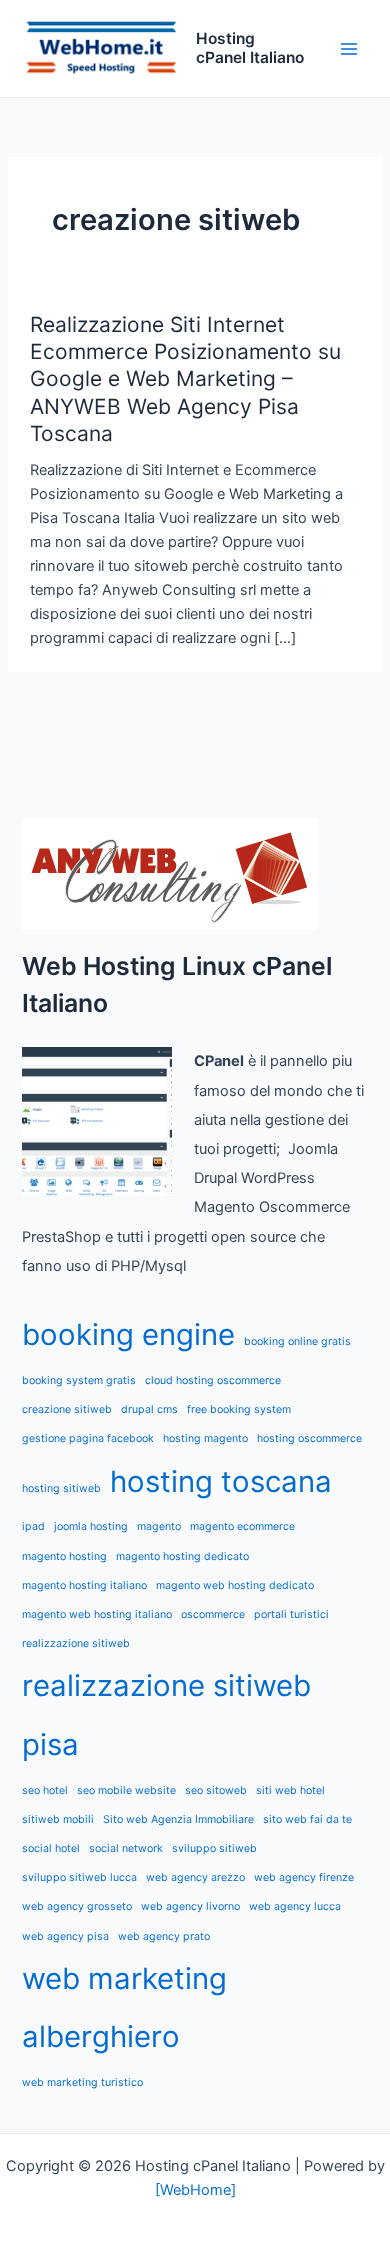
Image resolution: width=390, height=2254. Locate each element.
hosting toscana (221, 1481)
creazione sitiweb (67, 1409)
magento (159, 1526)
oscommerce (213, 1614)
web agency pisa (65, 1936)
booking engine (128, 1334)
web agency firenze (304, 1877)
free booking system (239, 1409)
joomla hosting (91, 1526)
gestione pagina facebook (88, 1438)
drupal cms (149, 1409)
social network (126, 1848)
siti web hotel (290, 1790)
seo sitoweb (216, 1790)
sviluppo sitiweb (214, 1848)
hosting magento (205, 1438)
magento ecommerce (242, 1526)
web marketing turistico (82, 2082)
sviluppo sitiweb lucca (79, 1877)
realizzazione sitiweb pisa (166, 1715)
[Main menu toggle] (349, 49)
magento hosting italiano (84, 1585)
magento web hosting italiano (97, 1614)
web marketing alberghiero (124, 2008)
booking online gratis (297, 1341)
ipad (33, 1526)
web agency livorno (190, 1906)
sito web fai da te (307, 1819)
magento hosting (64, 1556)
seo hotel (45, 1790)
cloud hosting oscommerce (213, 1380)
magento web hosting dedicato (235, 1585)
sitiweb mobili (58, 1819)
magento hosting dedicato (182, 1556)
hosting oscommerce (309, 1438)
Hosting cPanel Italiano (250, 48)
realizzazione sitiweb (76, 1643)
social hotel (51, 1848)
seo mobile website (126, 1790)
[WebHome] (195, 2190)
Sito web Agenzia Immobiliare (178, 1819)
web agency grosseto (77, 1906)
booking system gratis (79, 1380)
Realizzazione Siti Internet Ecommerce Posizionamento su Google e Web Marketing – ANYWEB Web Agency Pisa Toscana (185, 379)
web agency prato (164, 1936)
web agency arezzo (195, 1877)
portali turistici (291, 1614)
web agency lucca (295, 1906)
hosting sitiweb (61, 1488)
